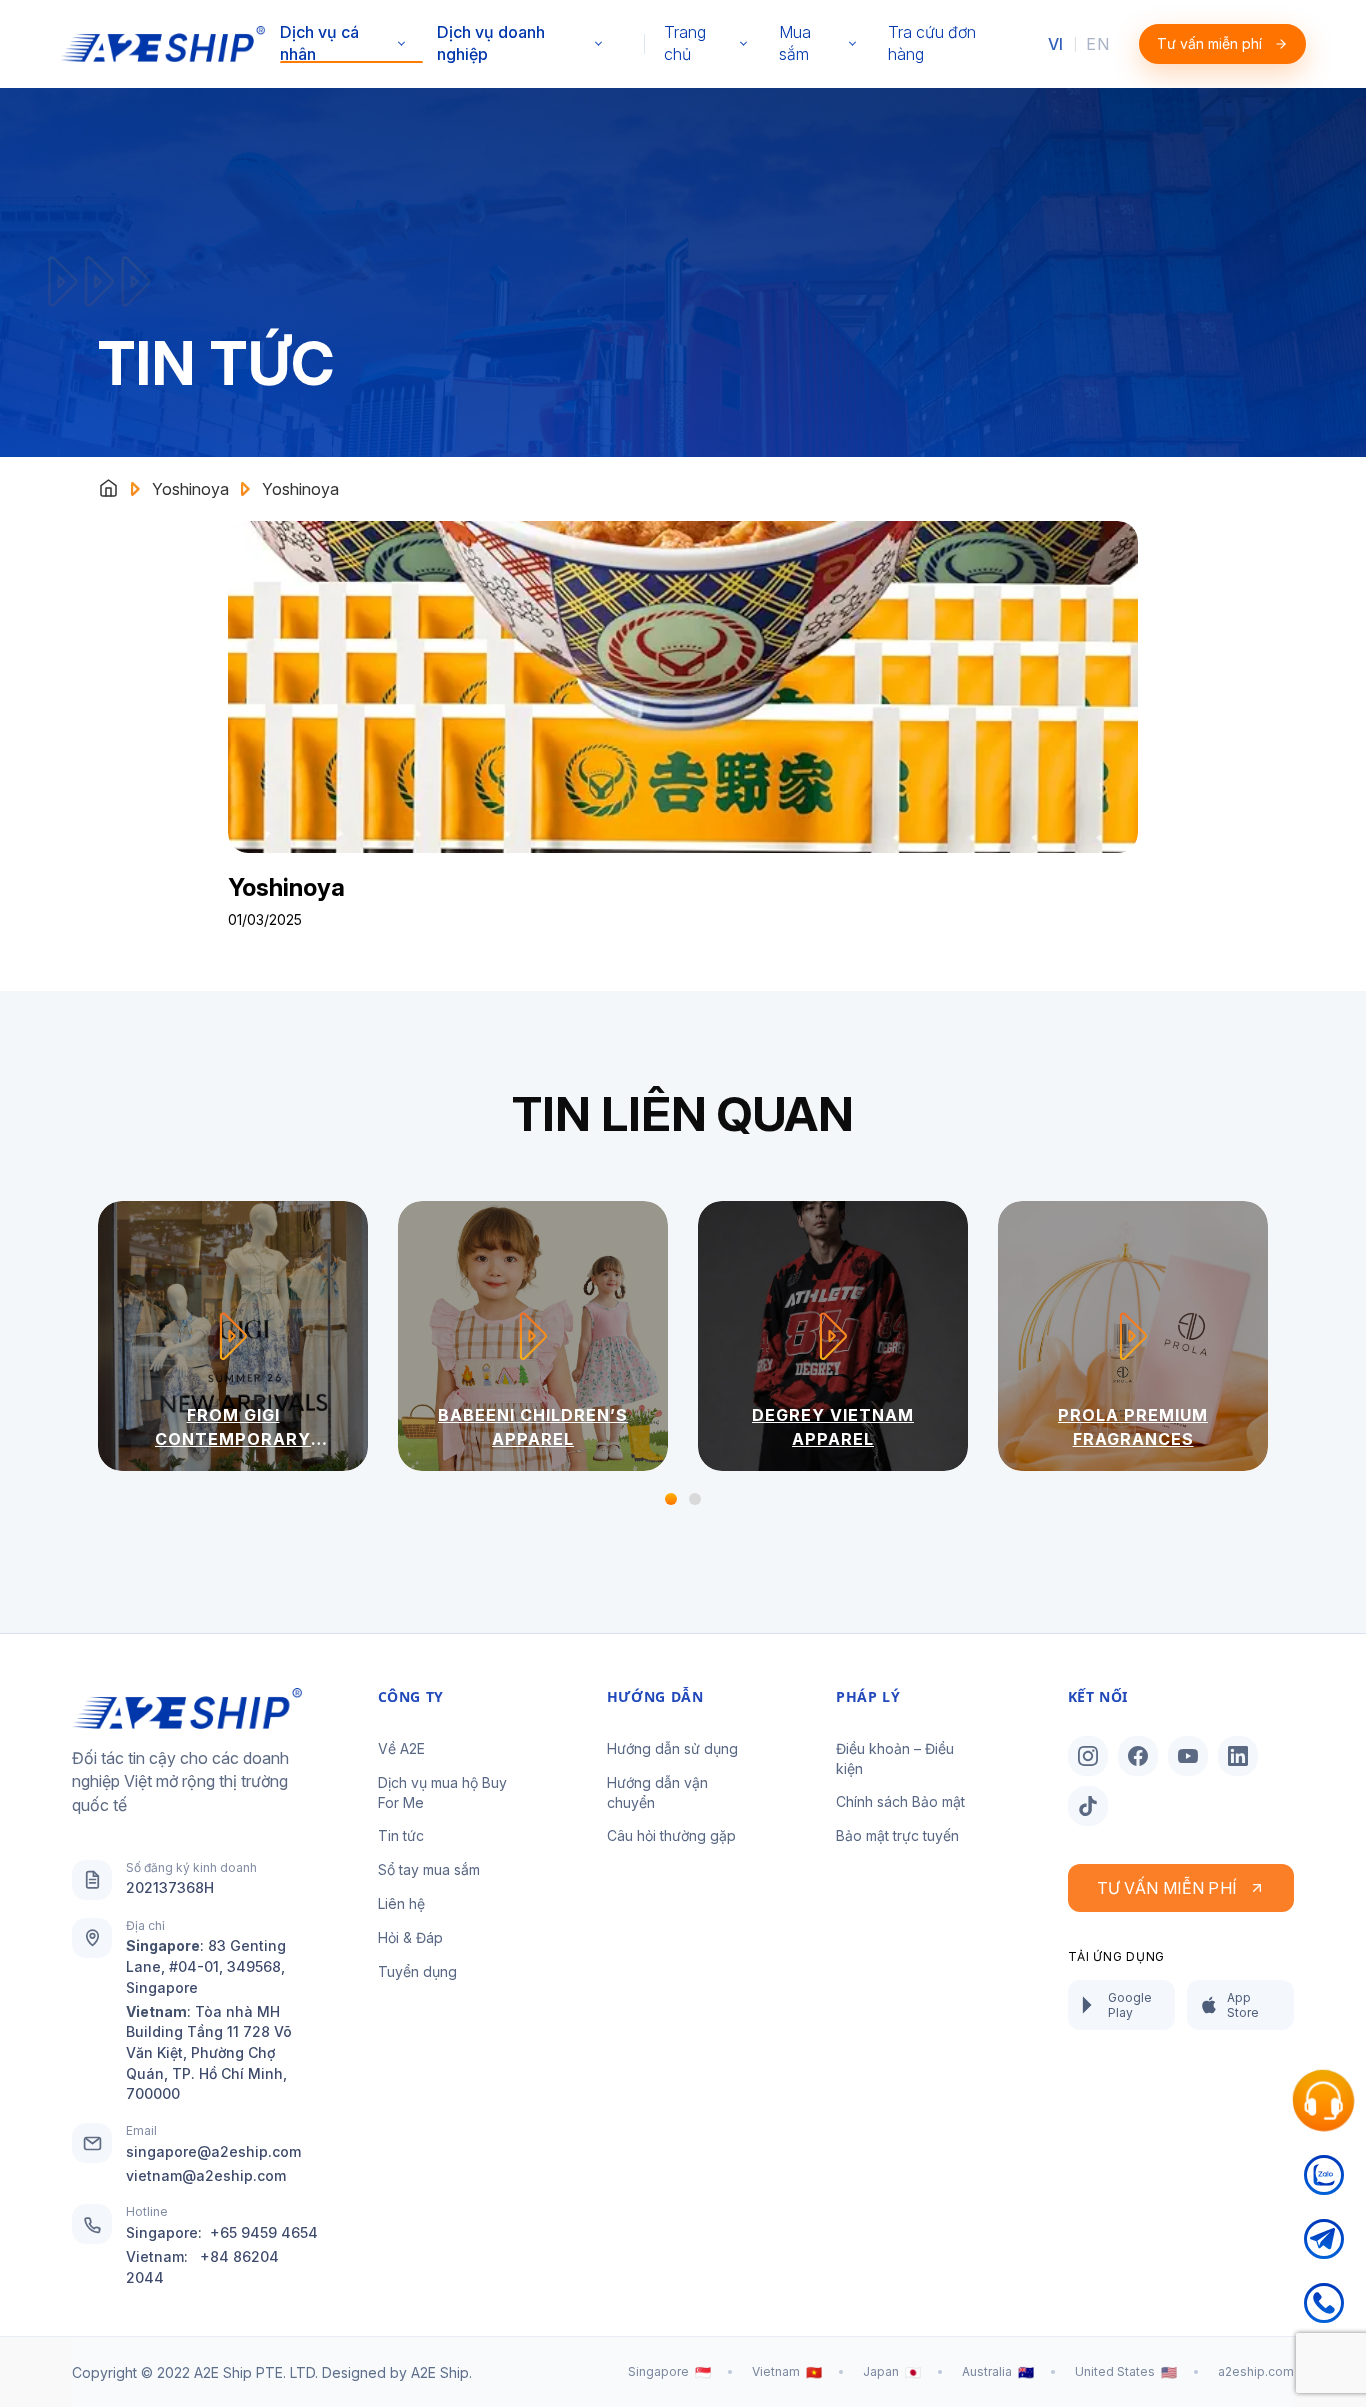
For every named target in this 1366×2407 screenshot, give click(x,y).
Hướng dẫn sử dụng (672, 1748)
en (1097, 44)
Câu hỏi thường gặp (671, 1835)
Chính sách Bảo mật (900, 1801)
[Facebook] (1138, 1756)
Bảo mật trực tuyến (897, 1835)
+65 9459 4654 (264, 2232)
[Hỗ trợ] (1324, 2101)
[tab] (671, 1499)
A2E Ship (440, 2372)
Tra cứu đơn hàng (932, 43)
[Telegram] (1324, 2251)
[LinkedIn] (1238, 1756)
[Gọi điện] (1324, 2315)
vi (1056, 44)
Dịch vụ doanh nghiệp (491, 43)
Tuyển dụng (417, 1971)
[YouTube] (1188, 1756)
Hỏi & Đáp (410, 1937)
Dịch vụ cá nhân (319, 43)
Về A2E (401, 1748)
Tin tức (401, 1835)
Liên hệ (401, 1903)
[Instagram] (1088, 1756)
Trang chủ (685, 43)
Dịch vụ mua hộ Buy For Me (442, 1792)
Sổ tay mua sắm (429, 1869)
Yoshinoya (190, 489)
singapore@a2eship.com (213, 2151)
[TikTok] (1088, 1806)
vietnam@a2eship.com (206, 2175)
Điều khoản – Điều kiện (895, 1758)
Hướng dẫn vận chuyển (657, 1792)
